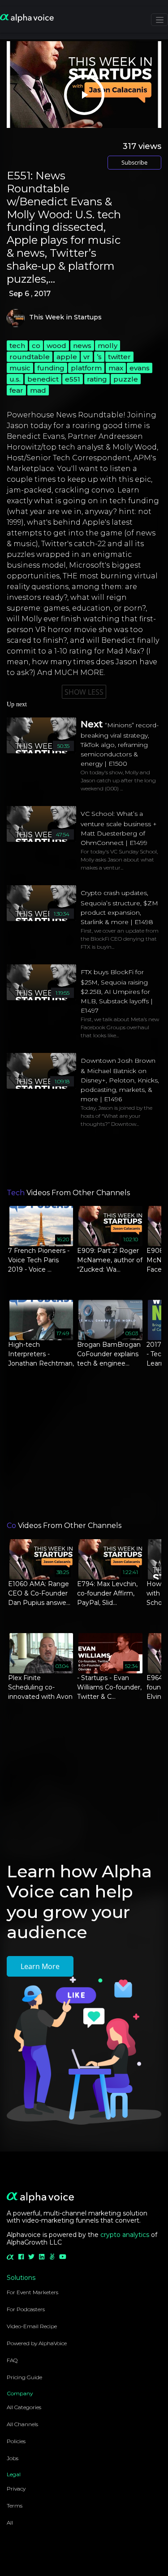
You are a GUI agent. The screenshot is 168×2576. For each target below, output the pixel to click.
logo (16, 318)
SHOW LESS (84, 692)
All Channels (22, 2424)
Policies (16, 2441)
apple (67, 357)
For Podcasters (26, 2309)
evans (140, 368)
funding (51, 368)
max (116, 368)
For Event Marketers (32, 2292)
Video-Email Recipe (32, 2326)
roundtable (30, 357)
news (82, 346)
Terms (15, 2506)
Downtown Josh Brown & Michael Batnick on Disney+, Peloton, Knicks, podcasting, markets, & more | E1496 (120, 1080)
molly (108, 346)
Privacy (16, 2489)
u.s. (15, 379)
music (20, 368)
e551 (73, 379)
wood (56, 346)
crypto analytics (125, 2235)
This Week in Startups (65, 317)
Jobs (13, 2458)
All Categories (24, 2407)
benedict (43, 379)
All (10, 2523)
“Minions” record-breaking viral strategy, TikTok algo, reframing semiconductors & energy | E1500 (120, 744)
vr (87, 357)
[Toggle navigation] (159, 20)
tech (17, 346)
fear (16, 390)
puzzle (126, 379)
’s (99, 357)
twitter (119, 357)
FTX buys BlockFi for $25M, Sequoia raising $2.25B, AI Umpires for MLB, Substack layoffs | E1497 (117, 991)
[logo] (27, 19)
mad (38, 390)
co (36, 346)
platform (86, 368)
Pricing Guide (24, 2377)
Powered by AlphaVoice (37, 2343)
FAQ (12, 2360)
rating (97, 379)
